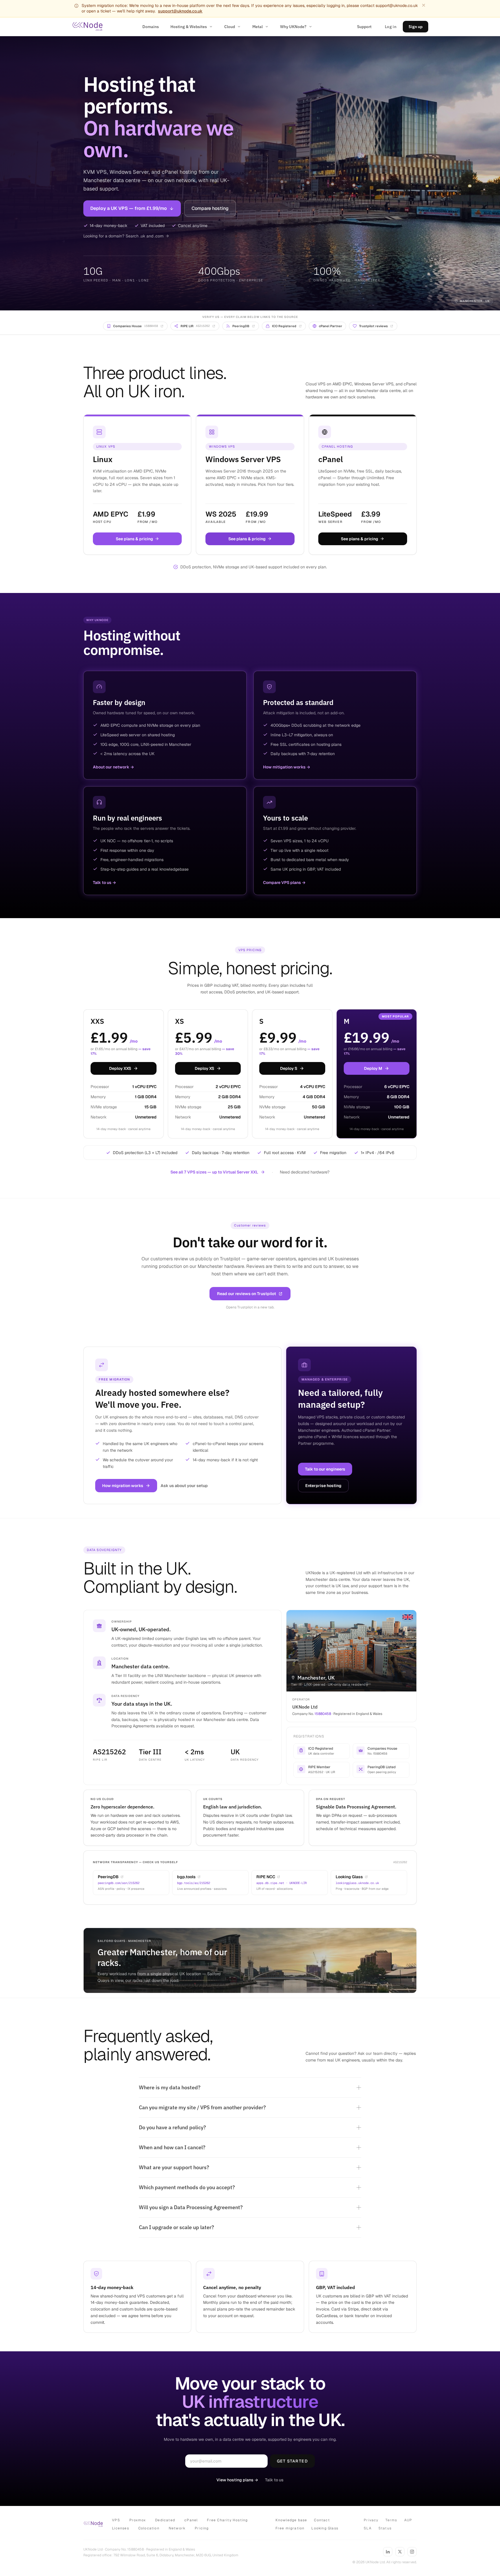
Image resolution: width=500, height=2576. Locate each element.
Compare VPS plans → (284, 883)
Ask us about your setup (184, 1486)
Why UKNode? (293, 27)
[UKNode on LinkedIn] (388, 2552)
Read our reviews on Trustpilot (247, 1294)
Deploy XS (204, 1068)
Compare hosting (210, 208)
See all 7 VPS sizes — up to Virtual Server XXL (214, 1172)
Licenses (121, 2528)
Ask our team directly (378, 2053)
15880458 (323, 1714)
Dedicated (165, 2520)
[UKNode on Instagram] (412, 2552)
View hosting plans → (237, 2480)
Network (177, 2528)
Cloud (230, 27)
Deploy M (373, 1068)
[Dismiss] (424, 5)
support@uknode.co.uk (180, 11)
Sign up (416, 27)
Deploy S (289, 1068)
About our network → (113, 767)
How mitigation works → (287, 767)
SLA (368, 2528)
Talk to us (274, 2480)
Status (385, 2528)
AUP (408, 2520)
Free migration (290, 2528)
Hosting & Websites (189, 27)
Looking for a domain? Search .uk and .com (123, 236)
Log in (391, 27)
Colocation (149, 2528)
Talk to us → (104, 883)
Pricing (202, 2528)
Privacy (371, 2520)
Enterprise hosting (323, 1486)
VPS (116, 2520)
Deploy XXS (120, 1068)
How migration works (123, 1486)
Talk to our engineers (325, 1469)
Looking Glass (325, 2528)
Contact (322, 2520)
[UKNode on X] (400, 2552)
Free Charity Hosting (227, 2520)
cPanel (191, 2520)
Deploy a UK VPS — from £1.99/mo (129, 208)
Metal (258, 27)
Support (364, 27)
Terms (391, 2520)
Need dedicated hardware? (305, 1172)
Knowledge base (291, 2520)
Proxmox (138, 2520)
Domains (151, 27)
